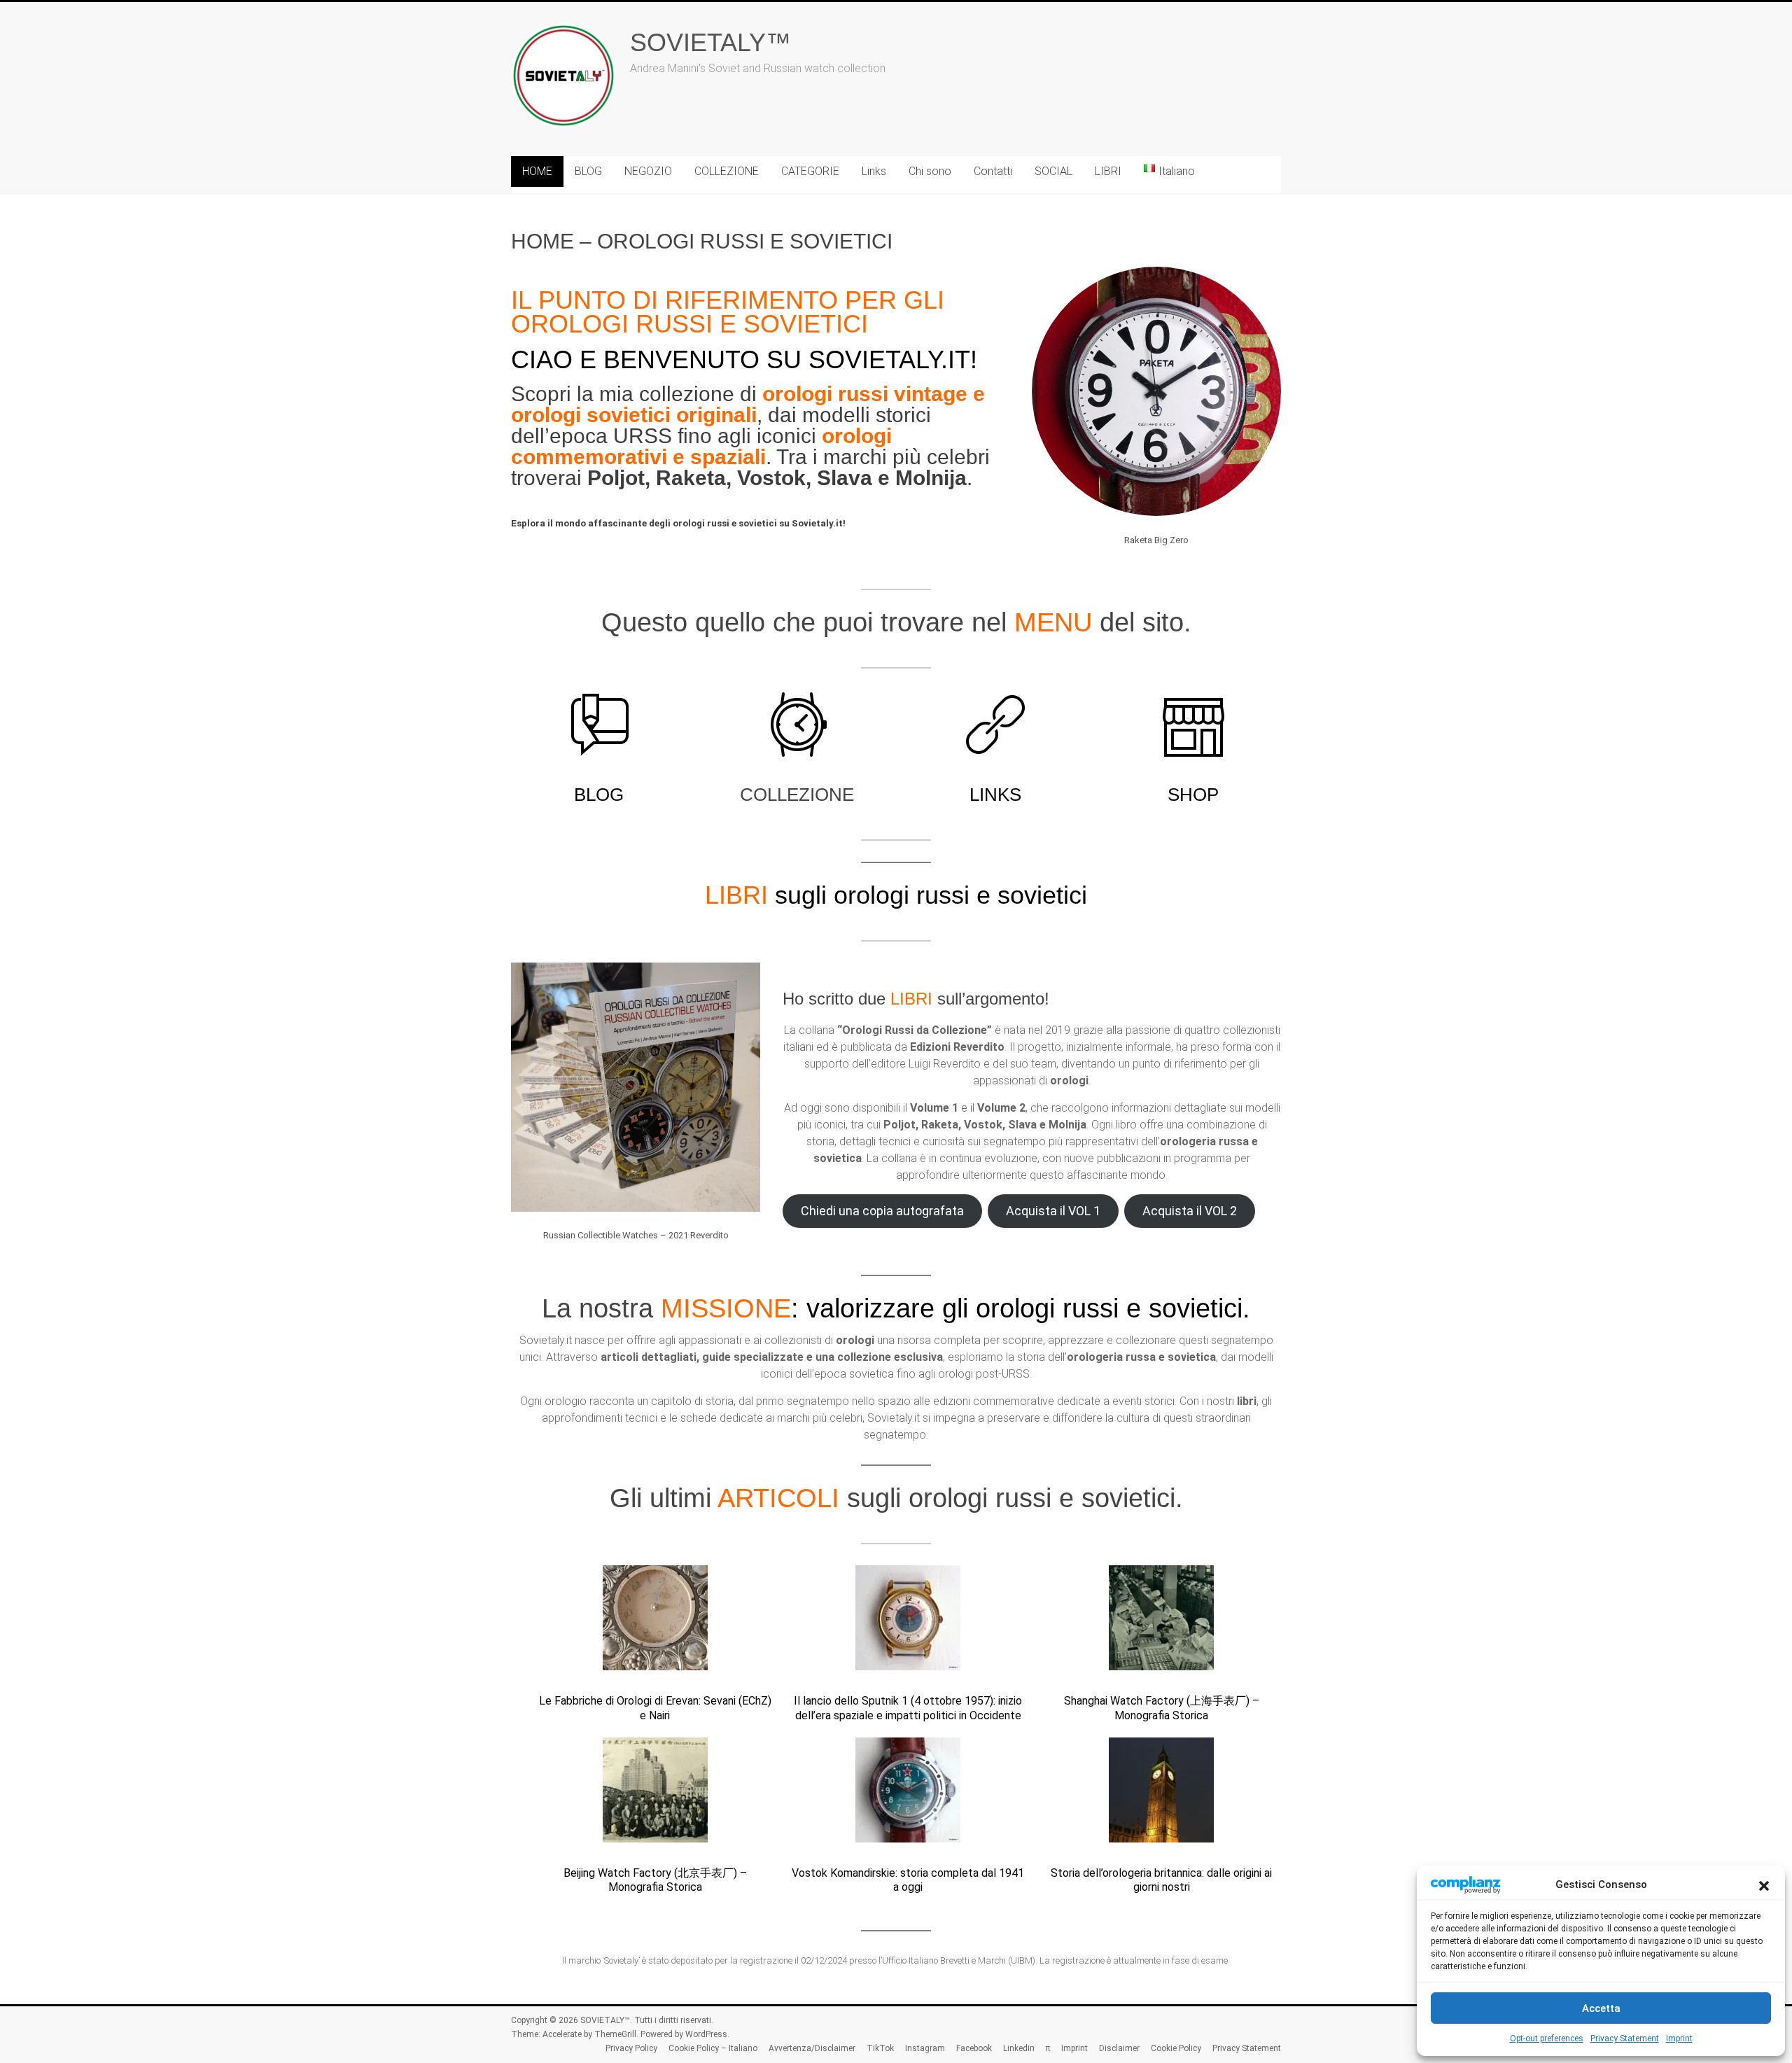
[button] (1764, 1884)
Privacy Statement (1625, 2038)
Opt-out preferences (1547, 2038)
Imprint (1679, 2038)
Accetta (1601, 2008)
